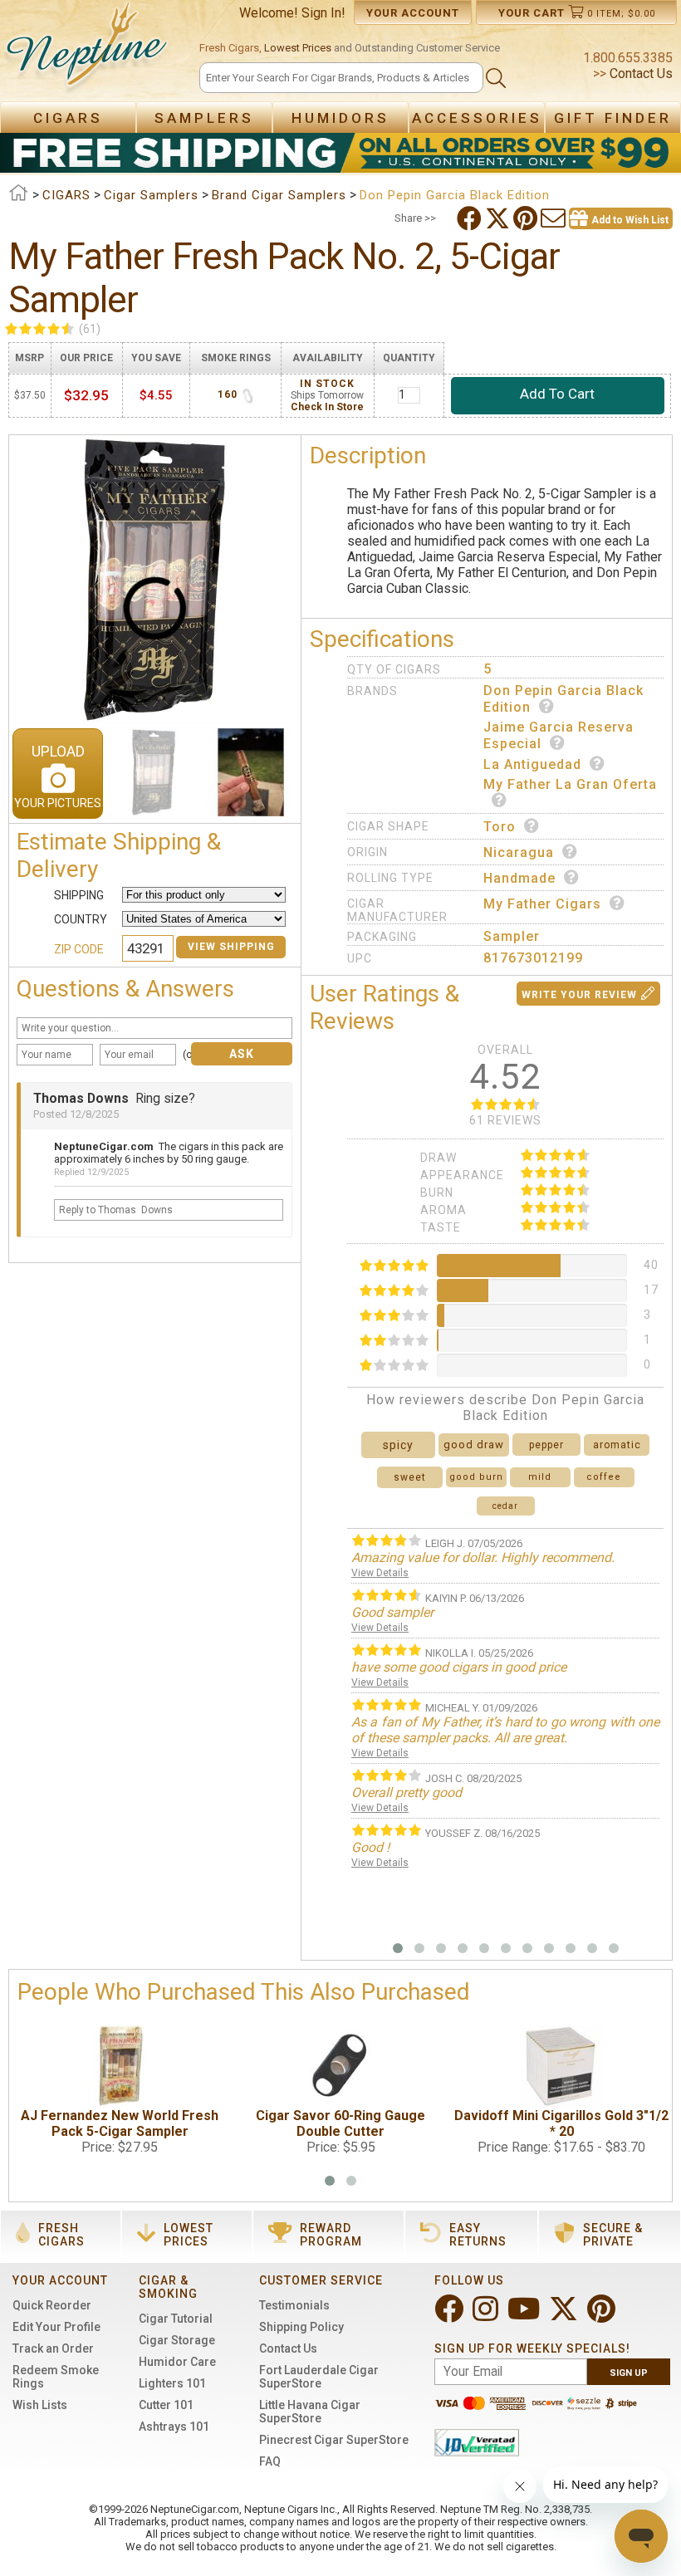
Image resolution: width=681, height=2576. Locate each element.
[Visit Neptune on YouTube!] (525, 2316)
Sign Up (629, 2373)
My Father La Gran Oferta (570, 784)
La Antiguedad (532, 764)
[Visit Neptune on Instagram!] (487, 2316)
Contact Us (639, 73)
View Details (380, 1573)
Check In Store (327, 407)
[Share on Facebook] (471, 218)
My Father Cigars (542, 904)
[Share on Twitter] (499, 218)
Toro (500, 827)
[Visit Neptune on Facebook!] (451, 2316)
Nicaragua (519, 852)
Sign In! (323, 13)
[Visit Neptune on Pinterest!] (603, 2316)
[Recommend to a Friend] (555, 218)
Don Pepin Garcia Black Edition (563, 699)
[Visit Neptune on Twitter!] (565, 2316)
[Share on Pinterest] (527, 218)
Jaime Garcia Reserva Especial (559, 735)
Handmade (519, 878)
